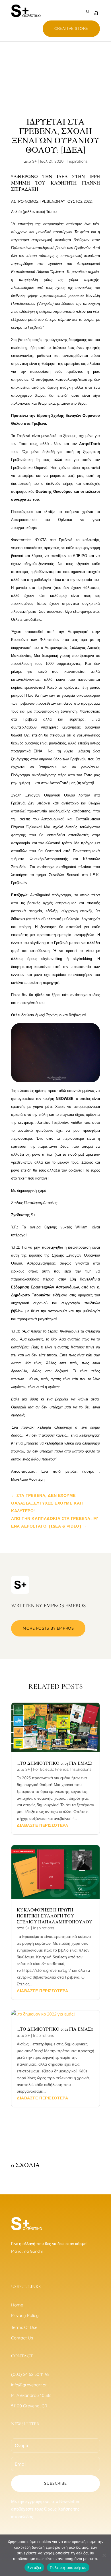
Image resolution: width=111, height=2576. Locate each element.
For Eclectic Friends (51, 1769)
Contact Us (22, 2338)
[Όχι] (104, 2555)
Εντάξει (34, 2567)
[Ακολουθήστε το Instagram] (25, 2268)
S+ (34, 161)
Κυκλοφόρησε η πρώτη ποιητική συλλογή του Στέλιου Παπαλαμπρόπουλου (55, 1916)
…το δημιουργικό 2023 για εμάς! (54, 1763)
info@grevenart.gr (29, 2385)
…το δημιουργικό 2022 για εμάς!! (55, 2029)
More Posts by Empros (48, 1628)
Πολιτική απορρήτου (68, 2567)
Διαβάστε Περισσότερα (42, 1825)
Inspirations (77, 161)
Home (17, 2305)
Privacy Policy (25, 2315)
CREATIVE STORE (71, 28)
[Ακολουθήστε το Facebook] (13, 2268)
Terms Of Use (24, 2327)
